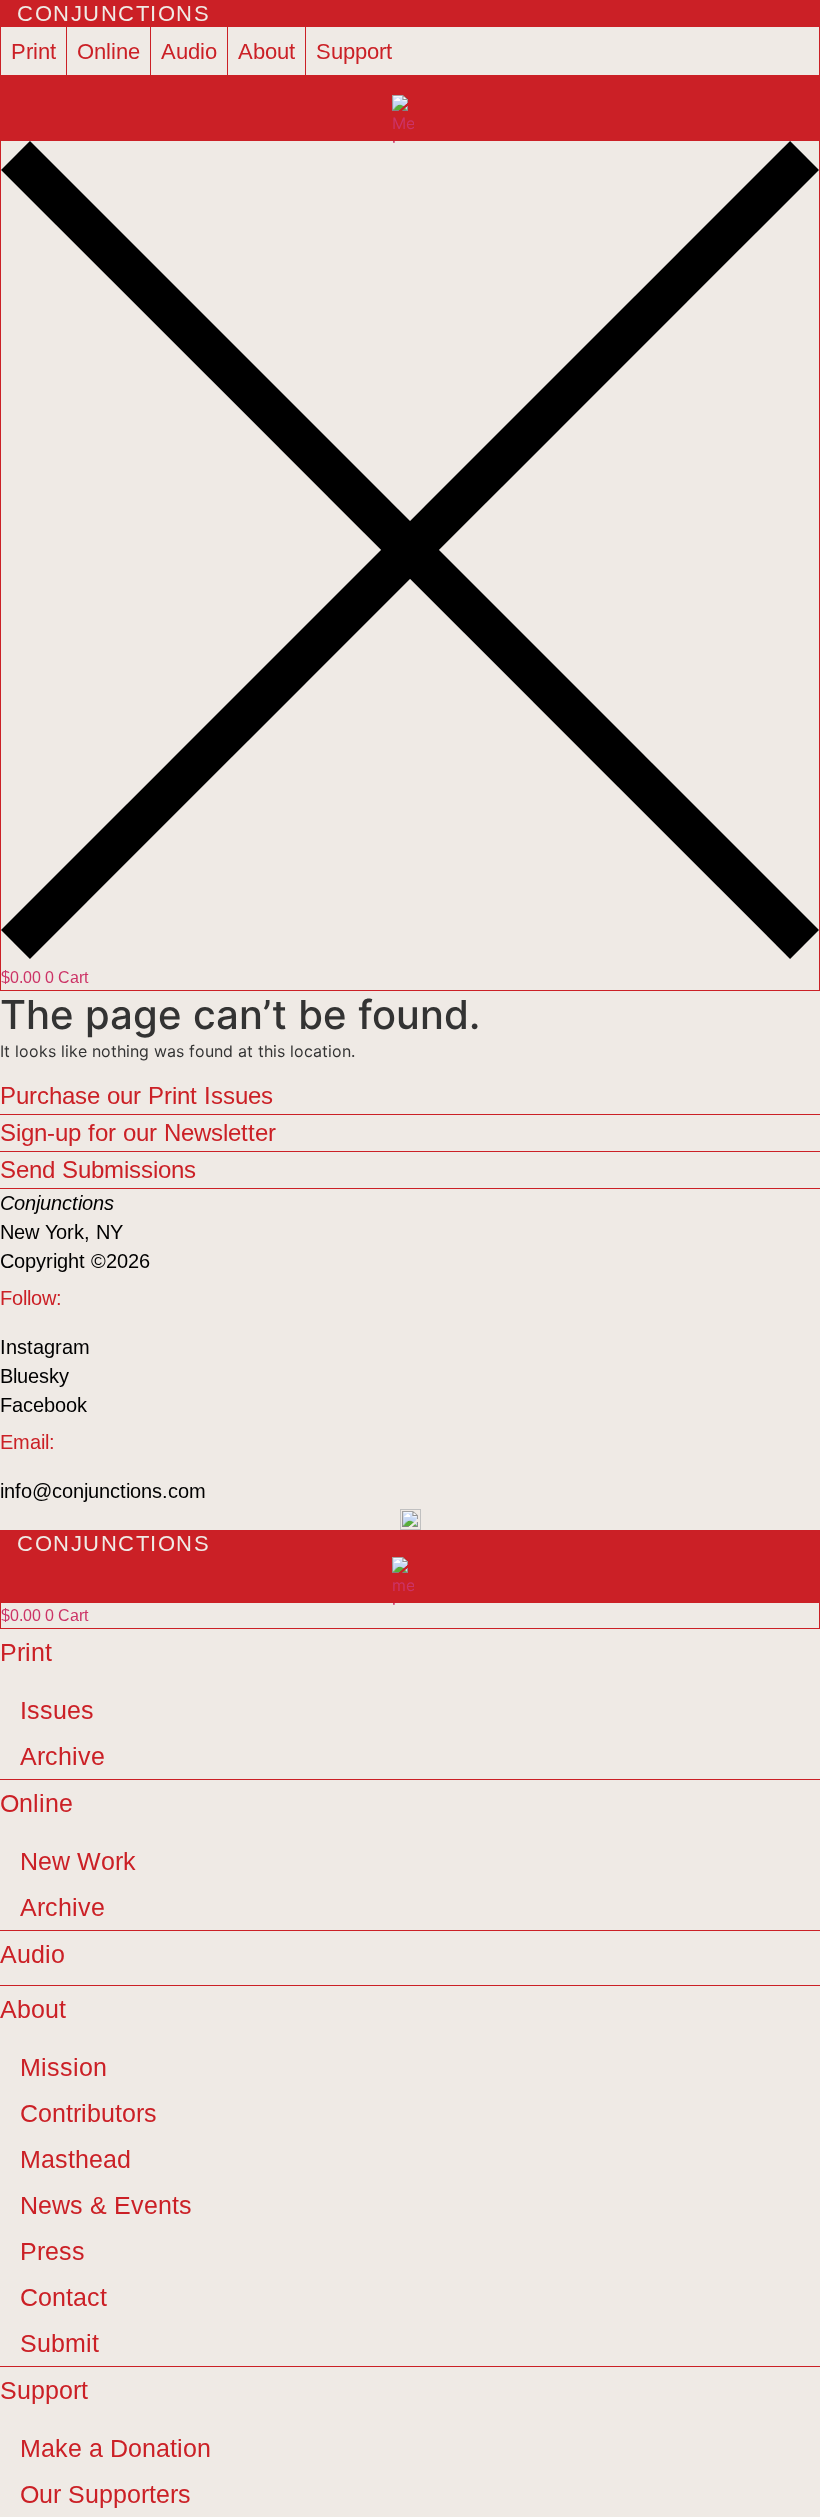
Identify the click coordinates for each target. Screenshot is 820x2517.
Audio (189, 51)
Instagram (45, 1347)
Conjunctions (113, 13)
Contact (63, 2297)
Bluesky (34, 1376)
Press (52, 2251)
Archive (62, 1756)
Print (33, 51)
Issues (57, 1710)
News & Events (106, 2205)
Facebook (43, 1405)
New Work (78, 1861)
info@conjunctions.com (103, 1491)
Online (108, 51)
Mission (63, 2067)
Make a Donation (115, 2448)
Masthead (75, 2159)
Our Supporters (105, 2494)
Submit (59, 2343)
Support (354, 51)
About (266, 51)
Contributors (88, 2113)
